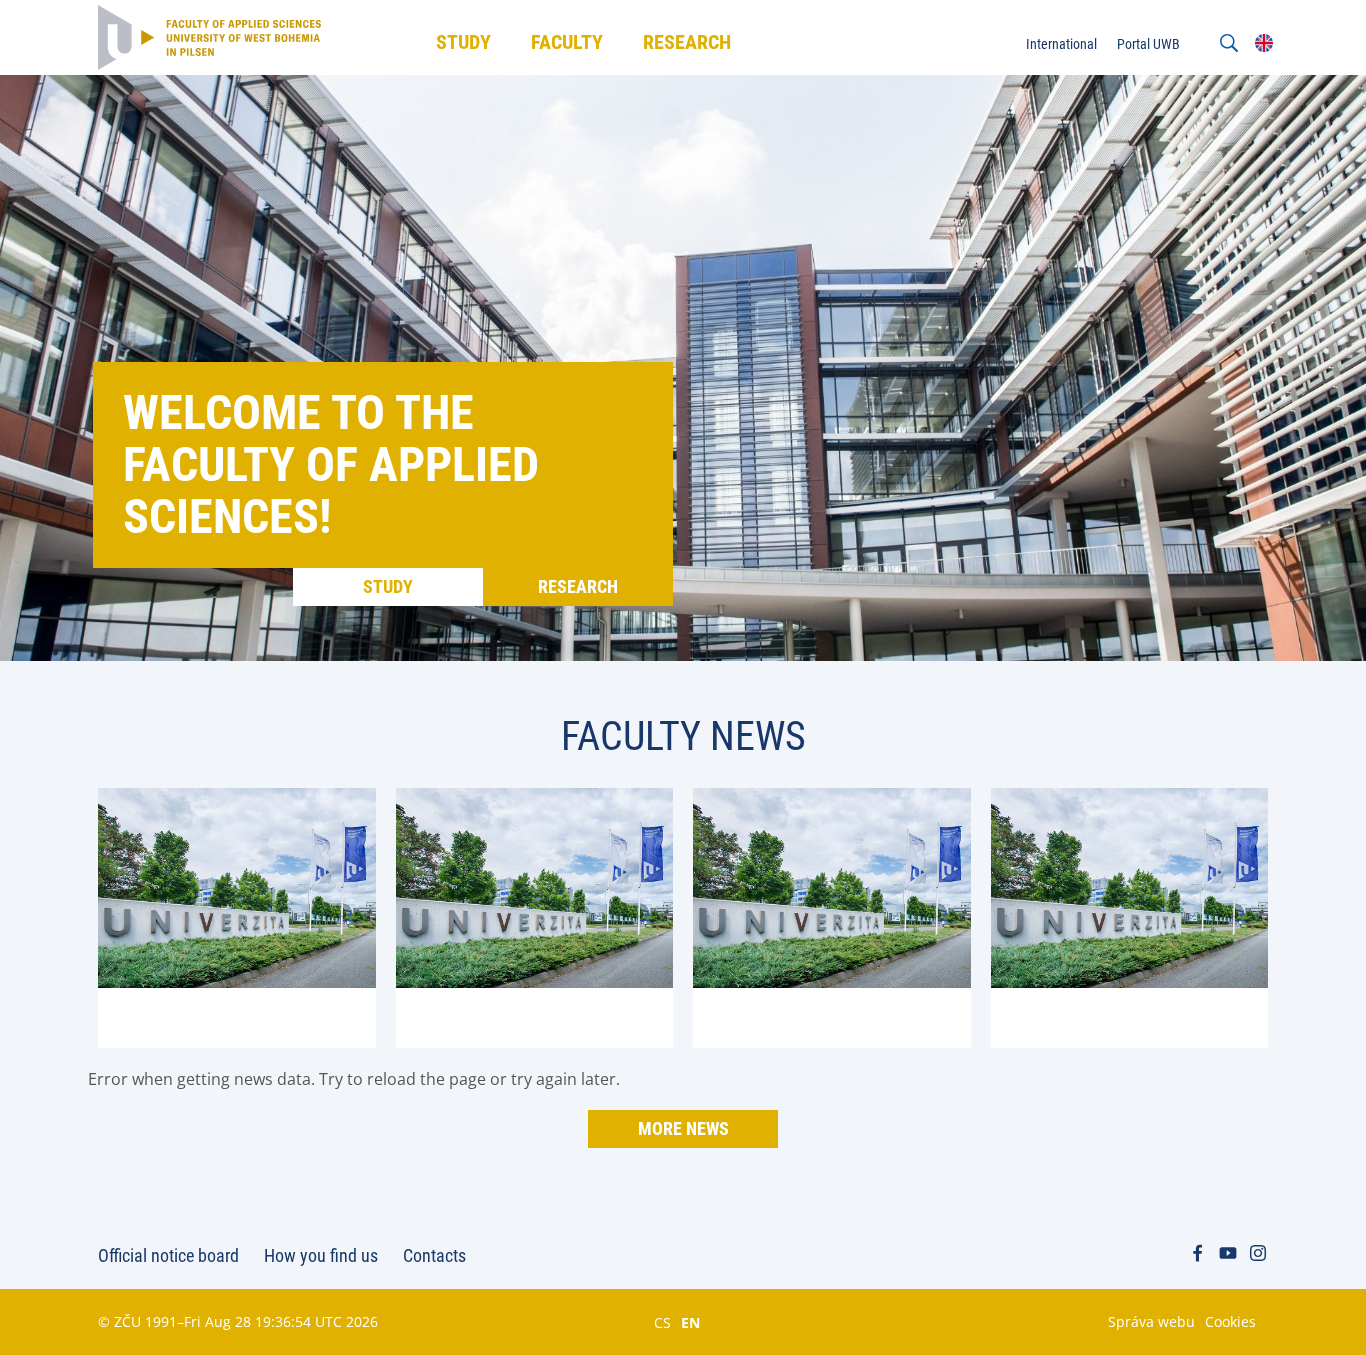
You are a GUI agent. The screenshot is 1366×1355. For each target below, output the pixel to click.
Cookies (1230, 1321)
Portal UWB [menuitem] (1148, 44)
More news (683, 1128)
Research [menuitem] (687, 42)
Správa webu (1151, 1321)
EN (690, 1322)
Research (578, 586)
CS (662, 1322)
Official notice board (168, 1255)
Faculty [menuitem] (567, 42)
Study (388, 586)
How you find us (321, 1255)
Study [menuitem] (463, 42)
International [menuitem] (1061, 44)
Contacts (434, 1255)
